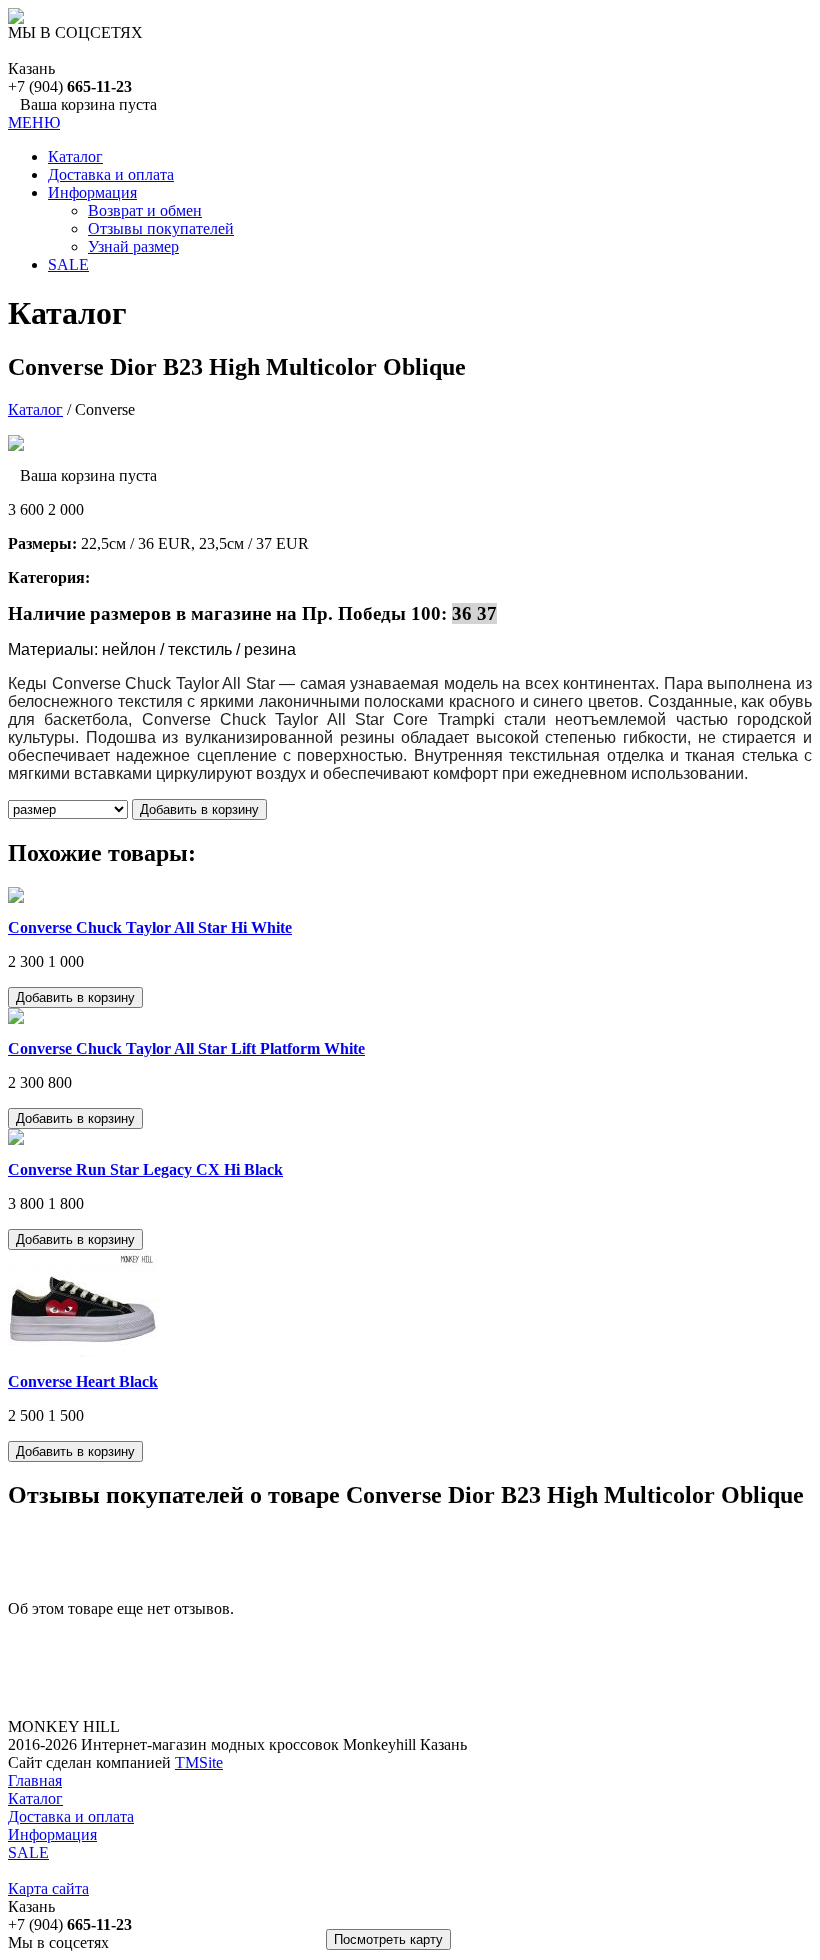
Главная (35, 1780)
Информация (92, 192)
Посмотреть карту (388, 1939)
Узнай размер (133, 246)
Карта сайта (48, 1888)
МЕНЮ (34, 122)
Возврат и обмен (145, 210)
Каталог (75, 156)
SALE (68, 264)
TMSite (199, 1762)
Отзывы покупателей (161, 228)
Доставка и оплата (111, 174)
